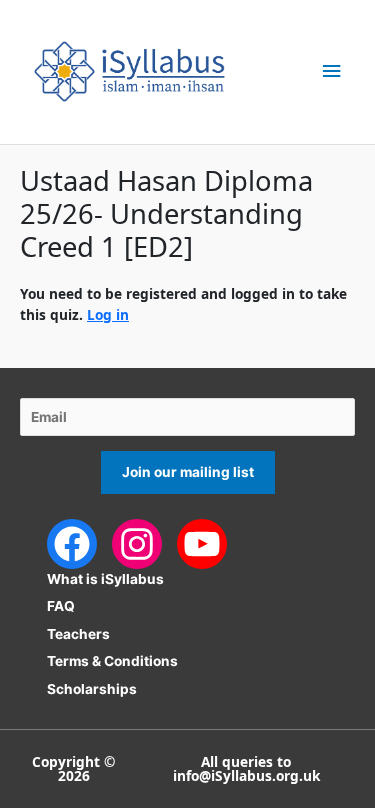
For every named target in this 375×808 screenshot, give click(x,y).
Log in (108, 314)
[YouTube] (202, 542)
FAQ (61, 606)
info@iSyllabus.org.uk (246, 775)
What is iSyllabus (105, 579)
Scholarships (92, 689)
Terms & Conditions (112, 661)
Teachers (78, 634)
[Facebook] (72, 542)
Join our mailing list (188, 472)
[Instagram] (137, 542)
